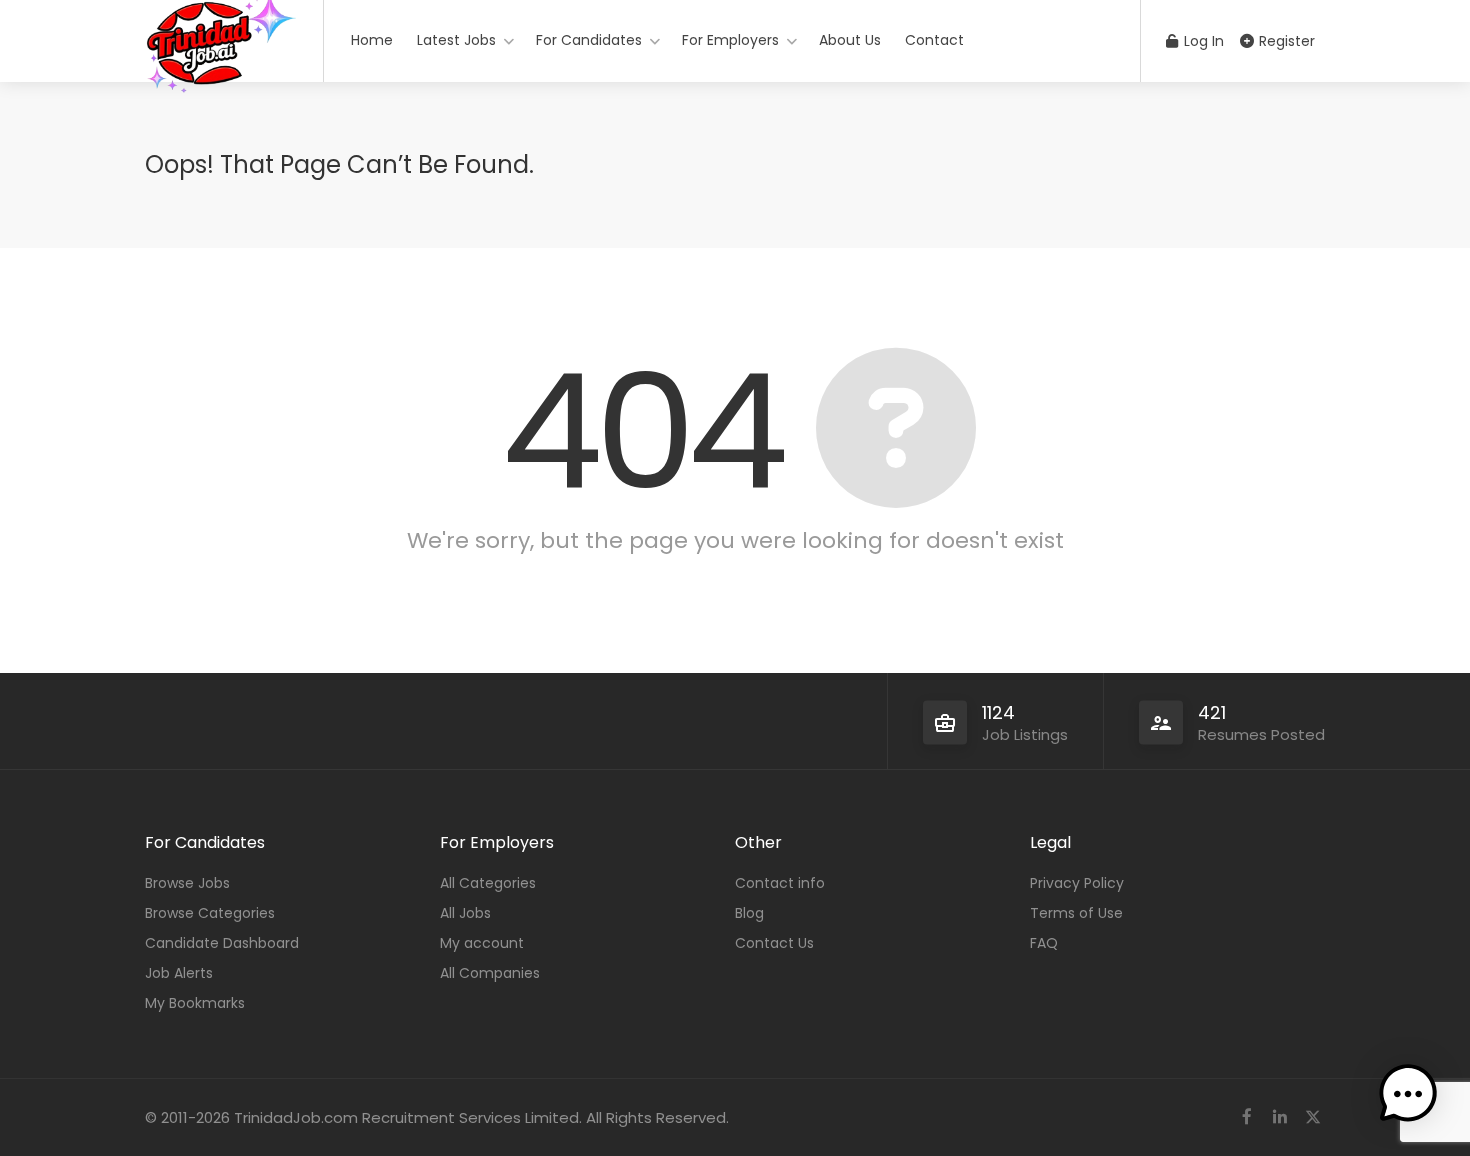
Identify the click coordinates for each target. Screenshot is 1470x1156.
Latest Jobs (456, 40)
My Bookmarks (195, 1003)
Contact (934, 40)
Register (1285, 41)
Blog (749, 913)
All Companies (490, 973)
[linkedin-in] (1279, 1117)
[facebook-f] (1246, 1117)
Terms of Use (1076, 913)
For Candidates (589, 40)
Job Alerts (179, 973)
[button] (1408, 1094)
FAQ (1044, 943)
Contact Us (774, 943)
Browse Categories (210, 913)
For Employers (730, 40)
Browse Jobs (187, 883)
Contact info (780, 883)
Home (372, 40)
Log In (1202, 41)
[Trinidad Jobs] (221, 109)
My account (482, 943)
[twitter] (1312, 1117)
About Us (850, 40)
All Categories (488, 883)
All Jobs (465, 913)
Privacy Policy (1077, 883)
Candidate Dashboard (222, 943)
